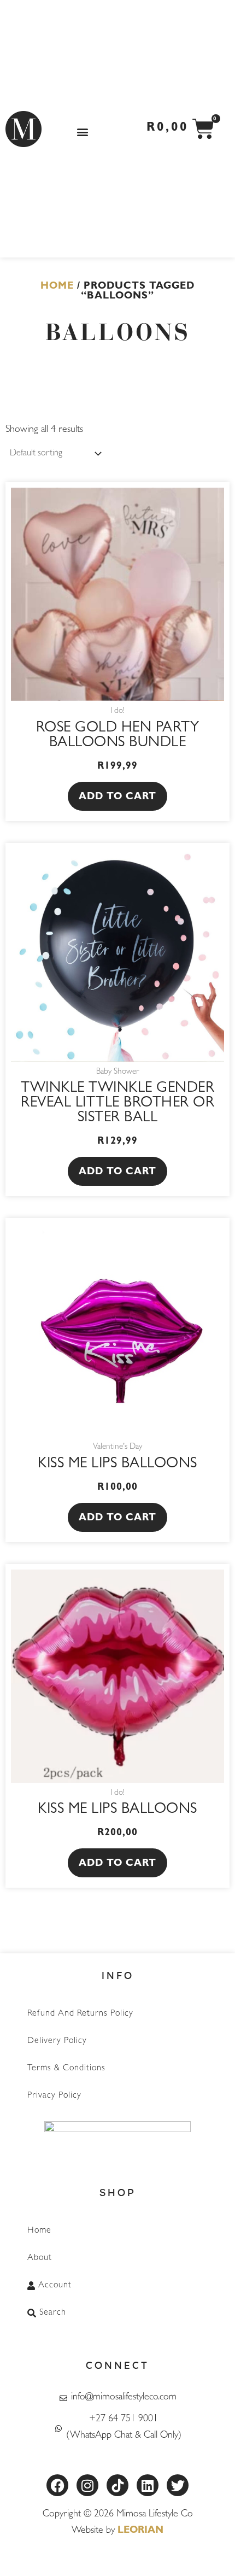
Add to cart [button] (117, 798)
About (40, 2258)
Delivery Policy (57, 2041)
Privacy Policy (54, 2096)
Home (57, 287)
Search (53, 2313)
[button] (82, 131)
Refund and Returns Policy (80, 2014)
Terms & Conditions (66, 2069)
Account (55, 2286)
